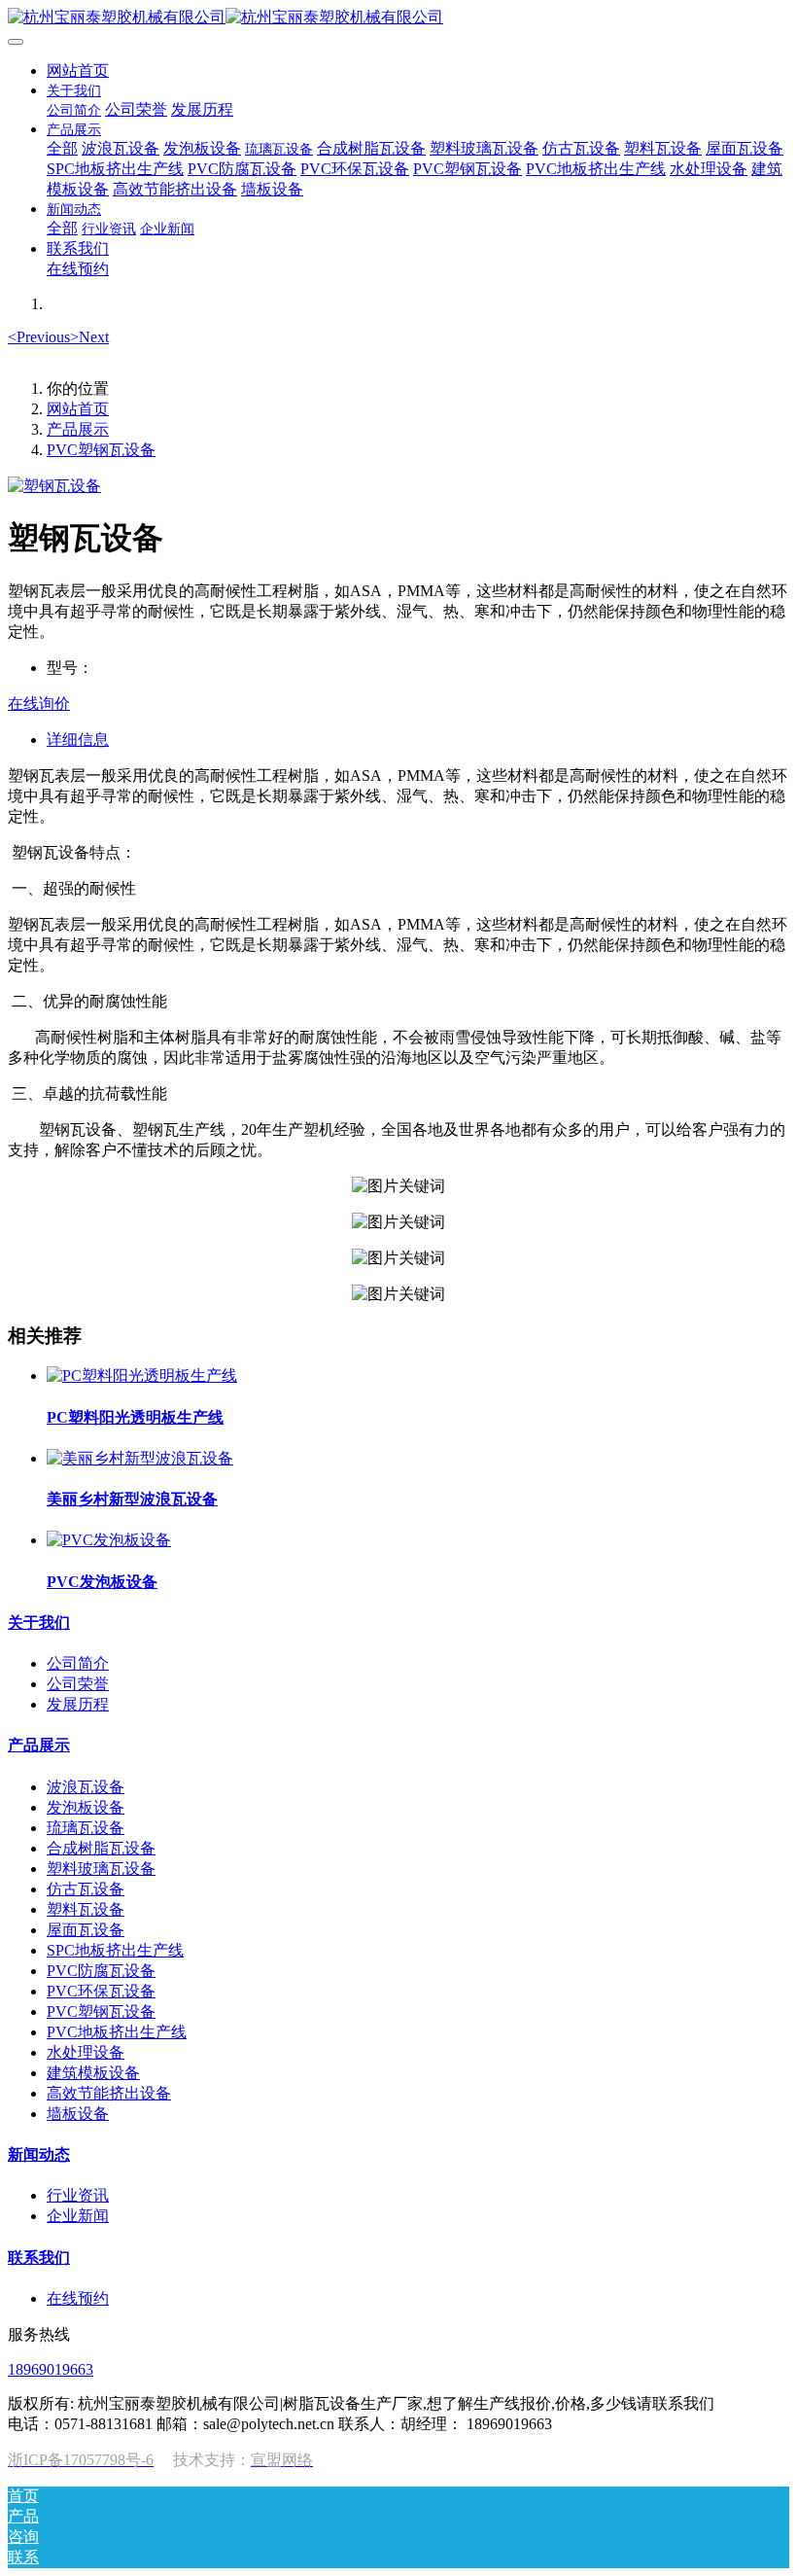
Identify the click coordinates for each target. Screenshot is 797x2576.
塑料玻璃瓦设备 (101, 1869)
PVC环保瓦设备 (101, 1991)
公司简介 (78, 1663)
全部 (62, 148)
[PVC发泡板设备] (109, 1540)
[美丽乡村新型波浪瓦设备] (140, 1458)
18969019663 (51, 2369)
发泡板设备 (86, 1807)
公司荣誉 (78, 1684)
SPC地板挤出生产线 (115, 1950)
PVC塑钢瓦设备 (101, 450)
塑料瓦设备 (86, 1909)
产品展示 (78, 429)
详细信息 (78, 740)
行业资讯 (78, 2195)
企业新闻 (78, 2216)
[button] (39, 337)
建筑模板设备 (93, 2073)
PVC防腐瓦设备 (101, 1971)
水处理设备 (86, 2052)
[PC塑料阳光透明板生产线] (142, 1376)
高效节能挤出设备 (109, 2093)
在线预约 (78, 2298)
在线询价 (39, 704)
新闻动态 (39, 2154)
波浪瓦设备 (86, 1787)
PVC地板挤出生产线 (117, 2032)
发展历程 (78, 1704)
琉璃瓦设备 (86, 1828)
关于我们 (39, 1623)
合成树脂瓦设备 (101, 1848)
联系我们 (39, 2258)
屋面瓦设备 (86, 1930)
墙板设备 (78, 2114)
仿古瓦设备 (86, 1889)
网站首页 (78, 71)
